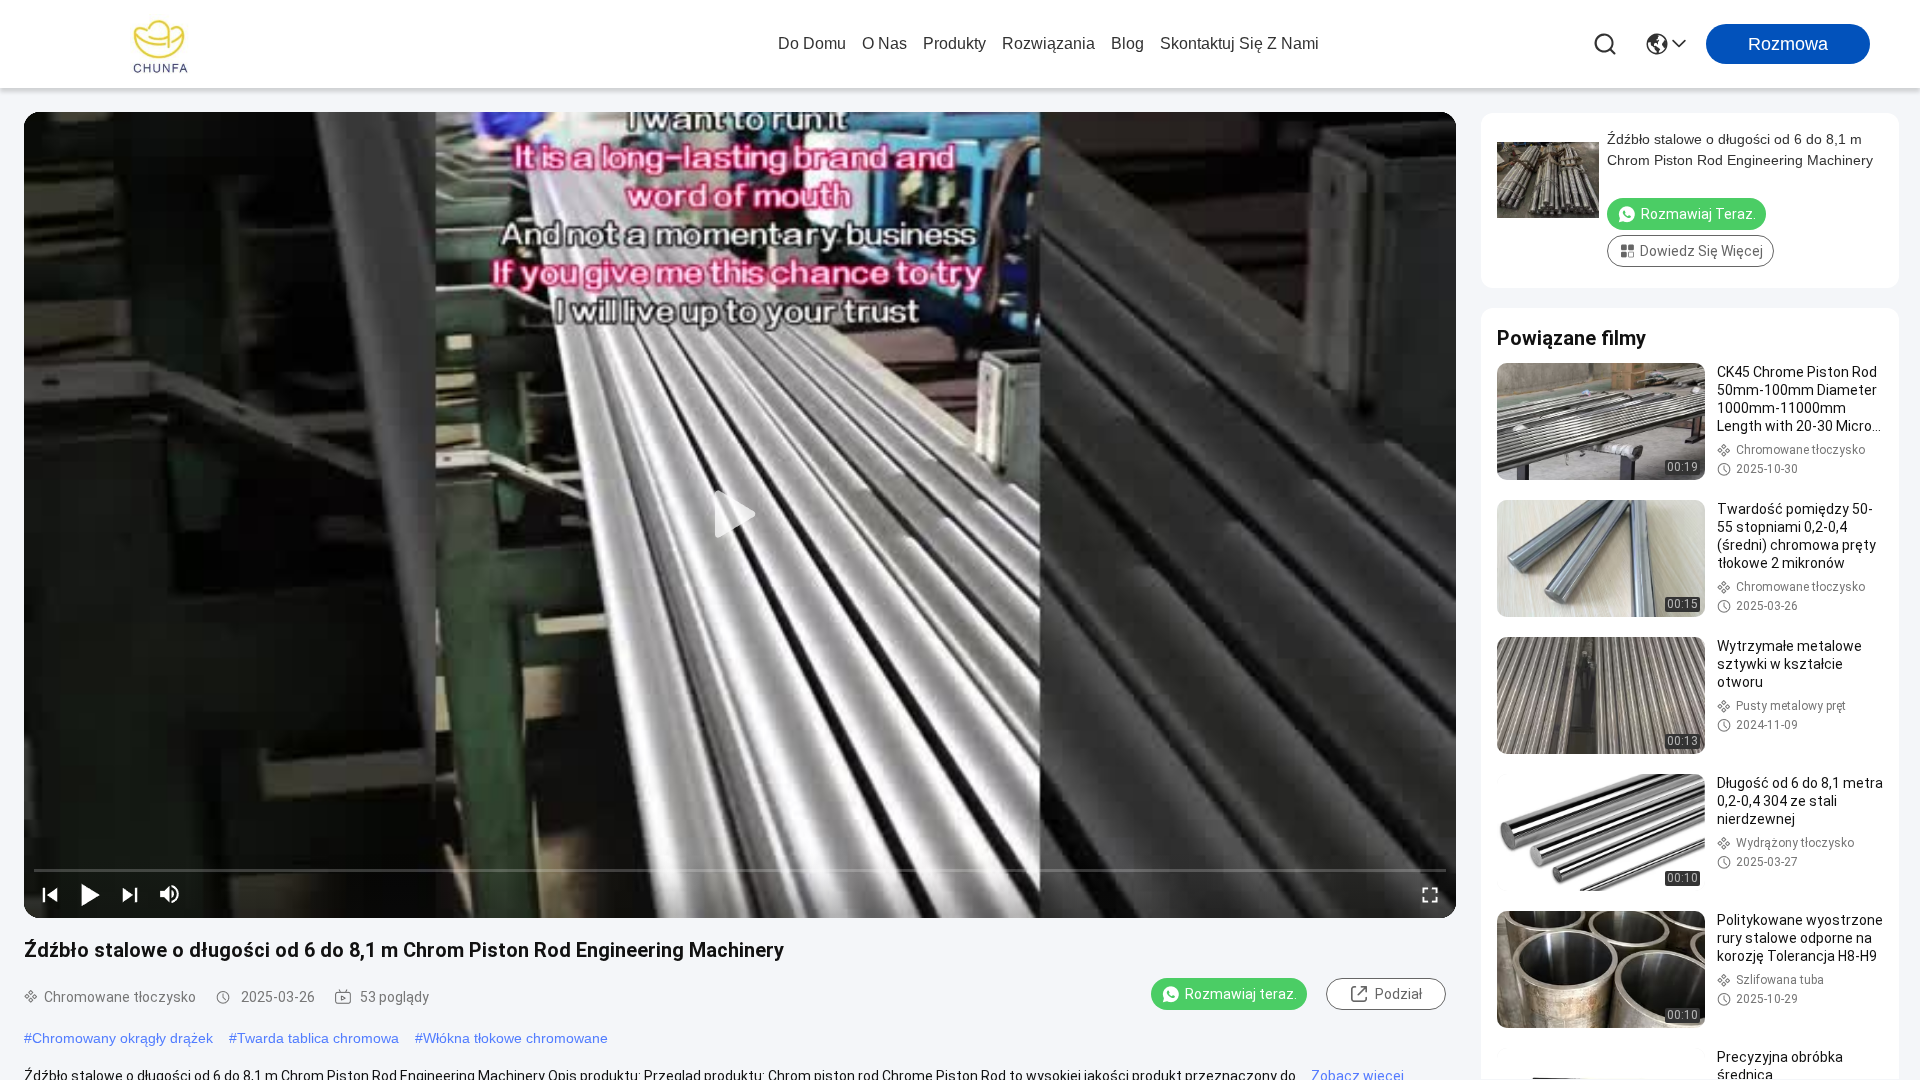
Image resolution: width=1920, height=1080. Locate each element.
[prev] (50, 894)
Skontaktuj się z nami (1239, 43)
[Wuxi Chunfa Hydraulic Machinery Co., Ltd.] (160, 44)
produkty (954, 43)
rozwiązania (1048, 43)
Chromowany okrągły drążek (122, 1038)
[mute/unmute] (170, 894)
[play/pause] (90, 894)
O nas (884, 43)
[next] (130, 894)
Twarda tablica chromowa (318, 1038)
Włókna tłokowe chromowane (515, 1038)
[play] (740, 515)
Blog (1127, 43)
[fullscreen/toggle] (1430, 894)
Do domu (812, 43)
